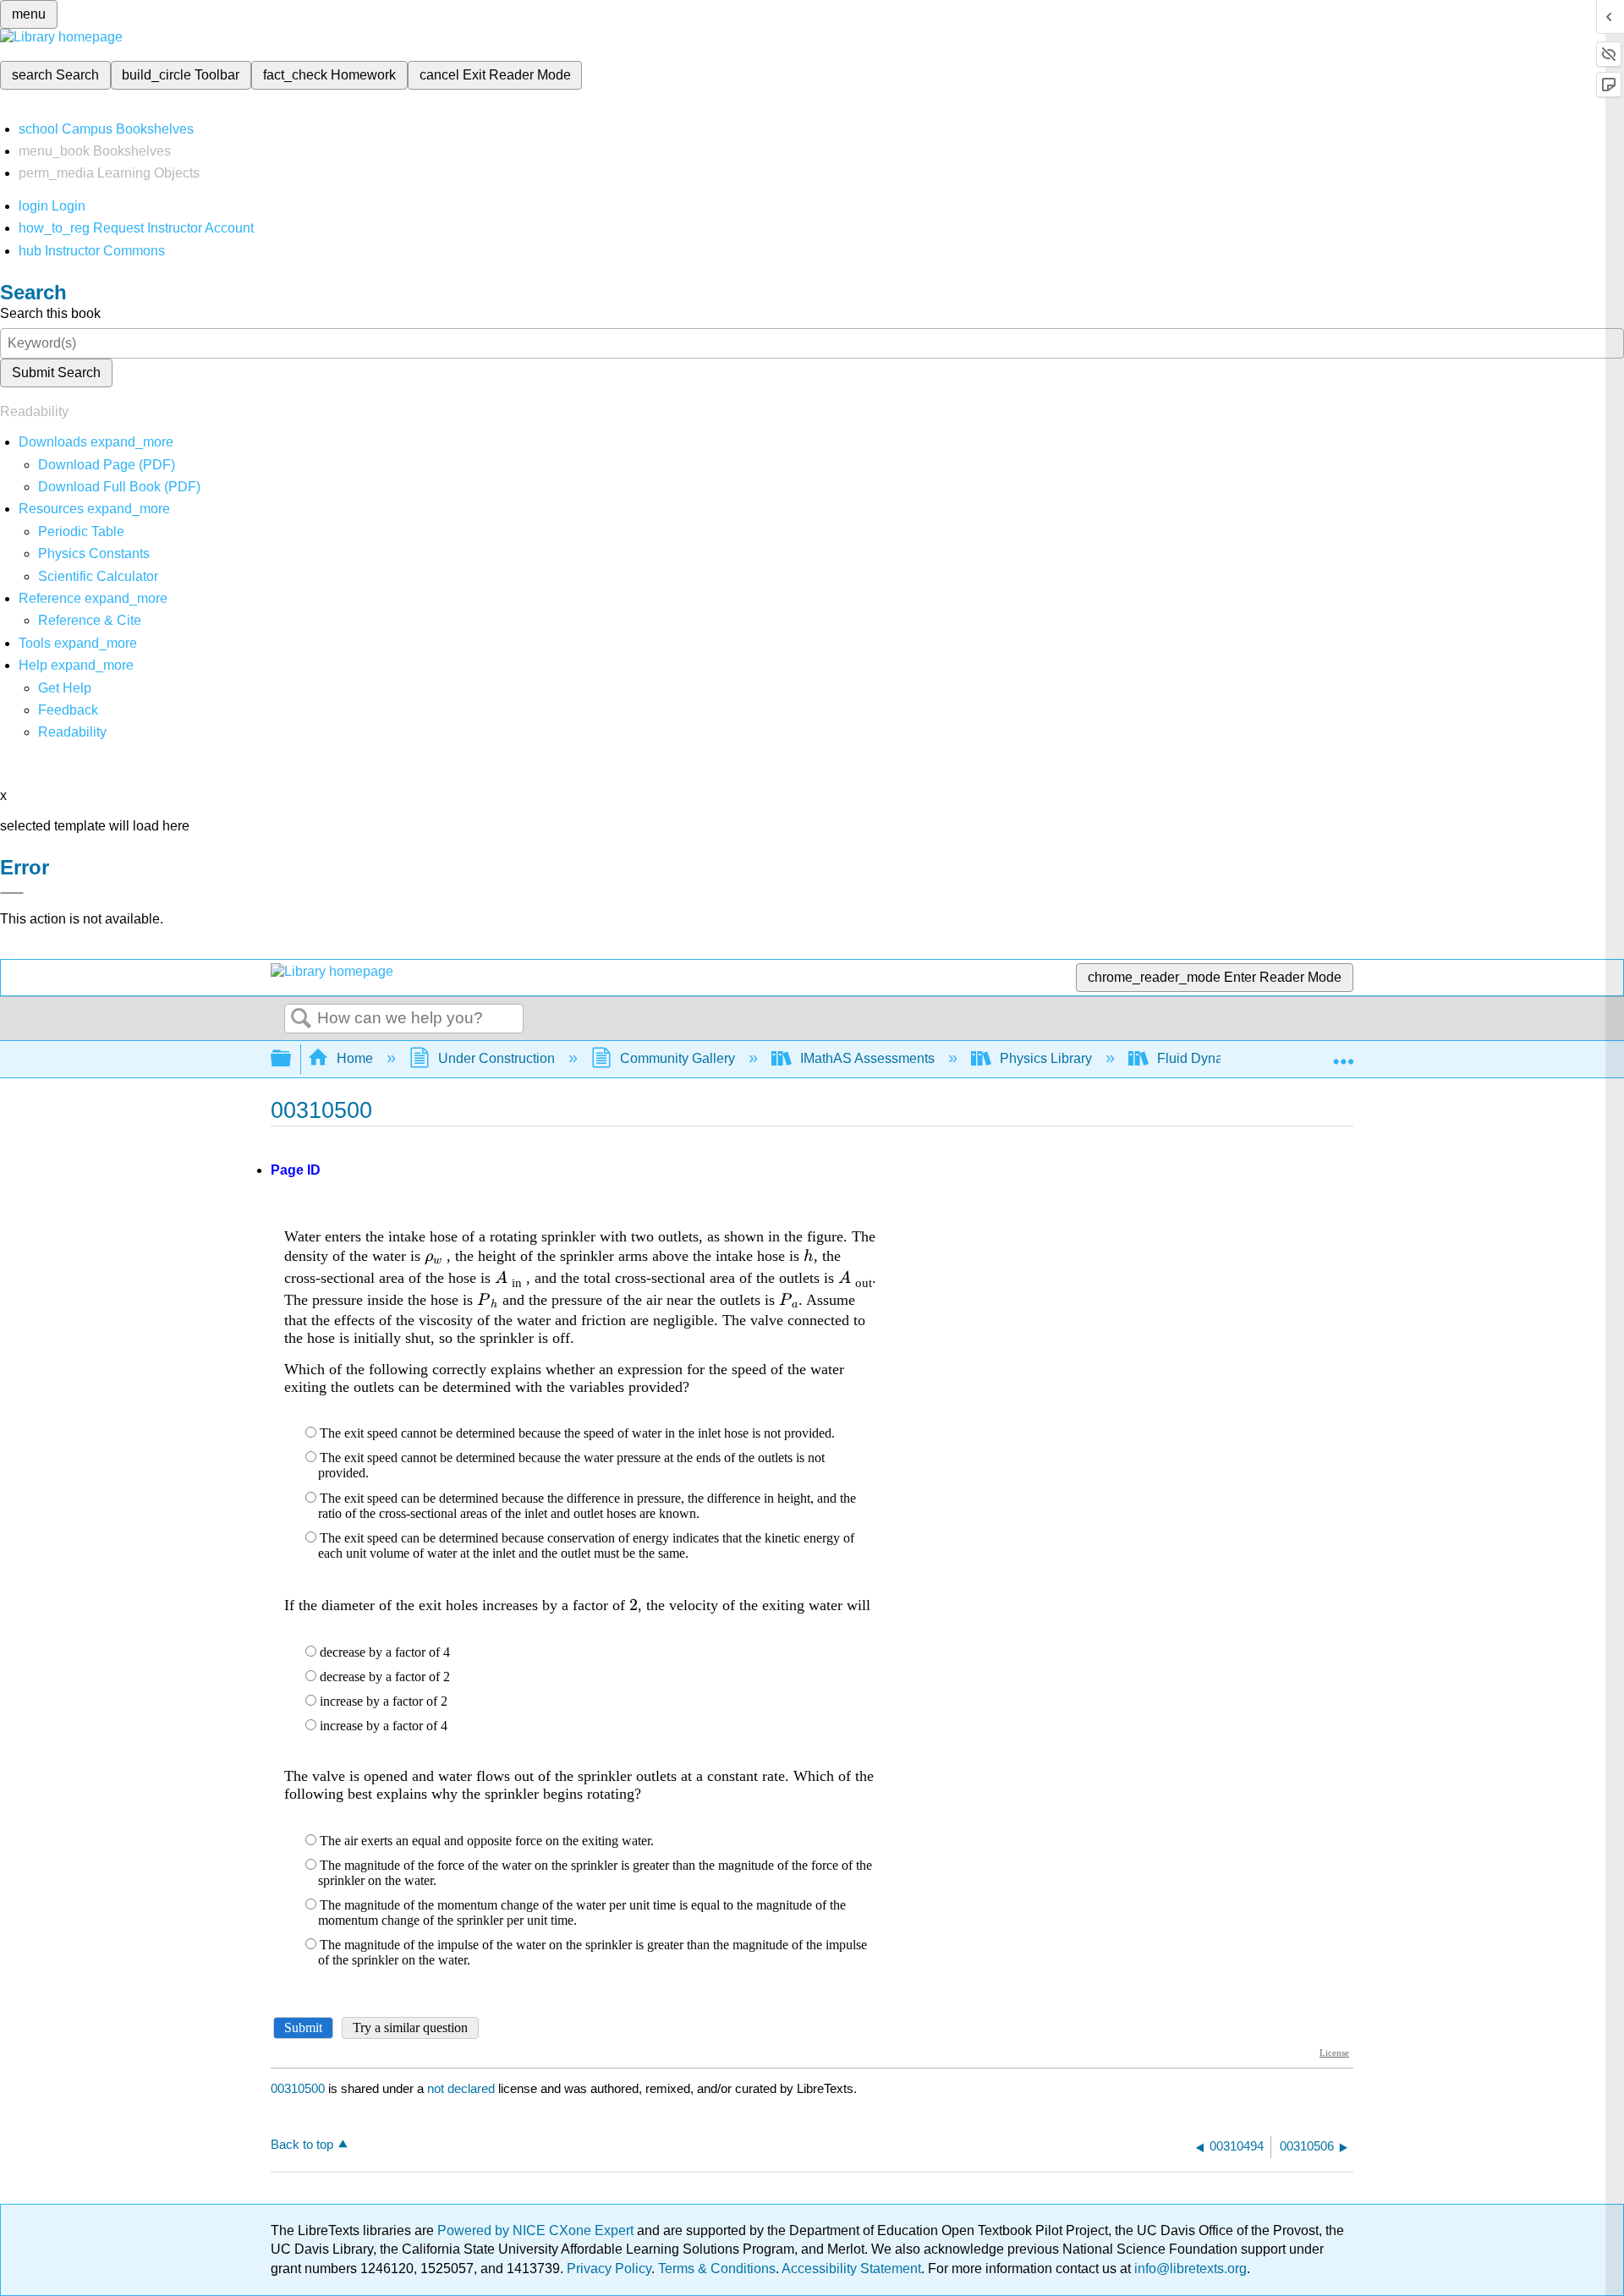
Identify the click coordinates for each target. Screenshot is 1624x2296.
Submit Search (56, 373)
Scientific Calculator (98, 576)
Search (301, 1019)
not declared (463, 2088)
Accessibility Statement (851, 2269)
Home (355, 1058)
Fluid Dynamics (1204, 1058)
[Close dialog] (12, 893)
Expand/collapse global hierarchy (292, 1059)
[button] (68, 710)
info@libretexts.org (1189, 2269)
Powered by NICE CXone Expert (537, 2230)
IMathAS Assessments (867, 1058)
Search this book (50, 313)
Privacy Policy (609, 2269)
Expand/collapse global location (1343, 1054)
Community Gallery (678, 1058)
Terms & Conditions (717, 2269)
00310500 (298, 2088)
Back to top (302, 2144)
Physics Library (1046, 1058)
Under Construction (497, 1058)
